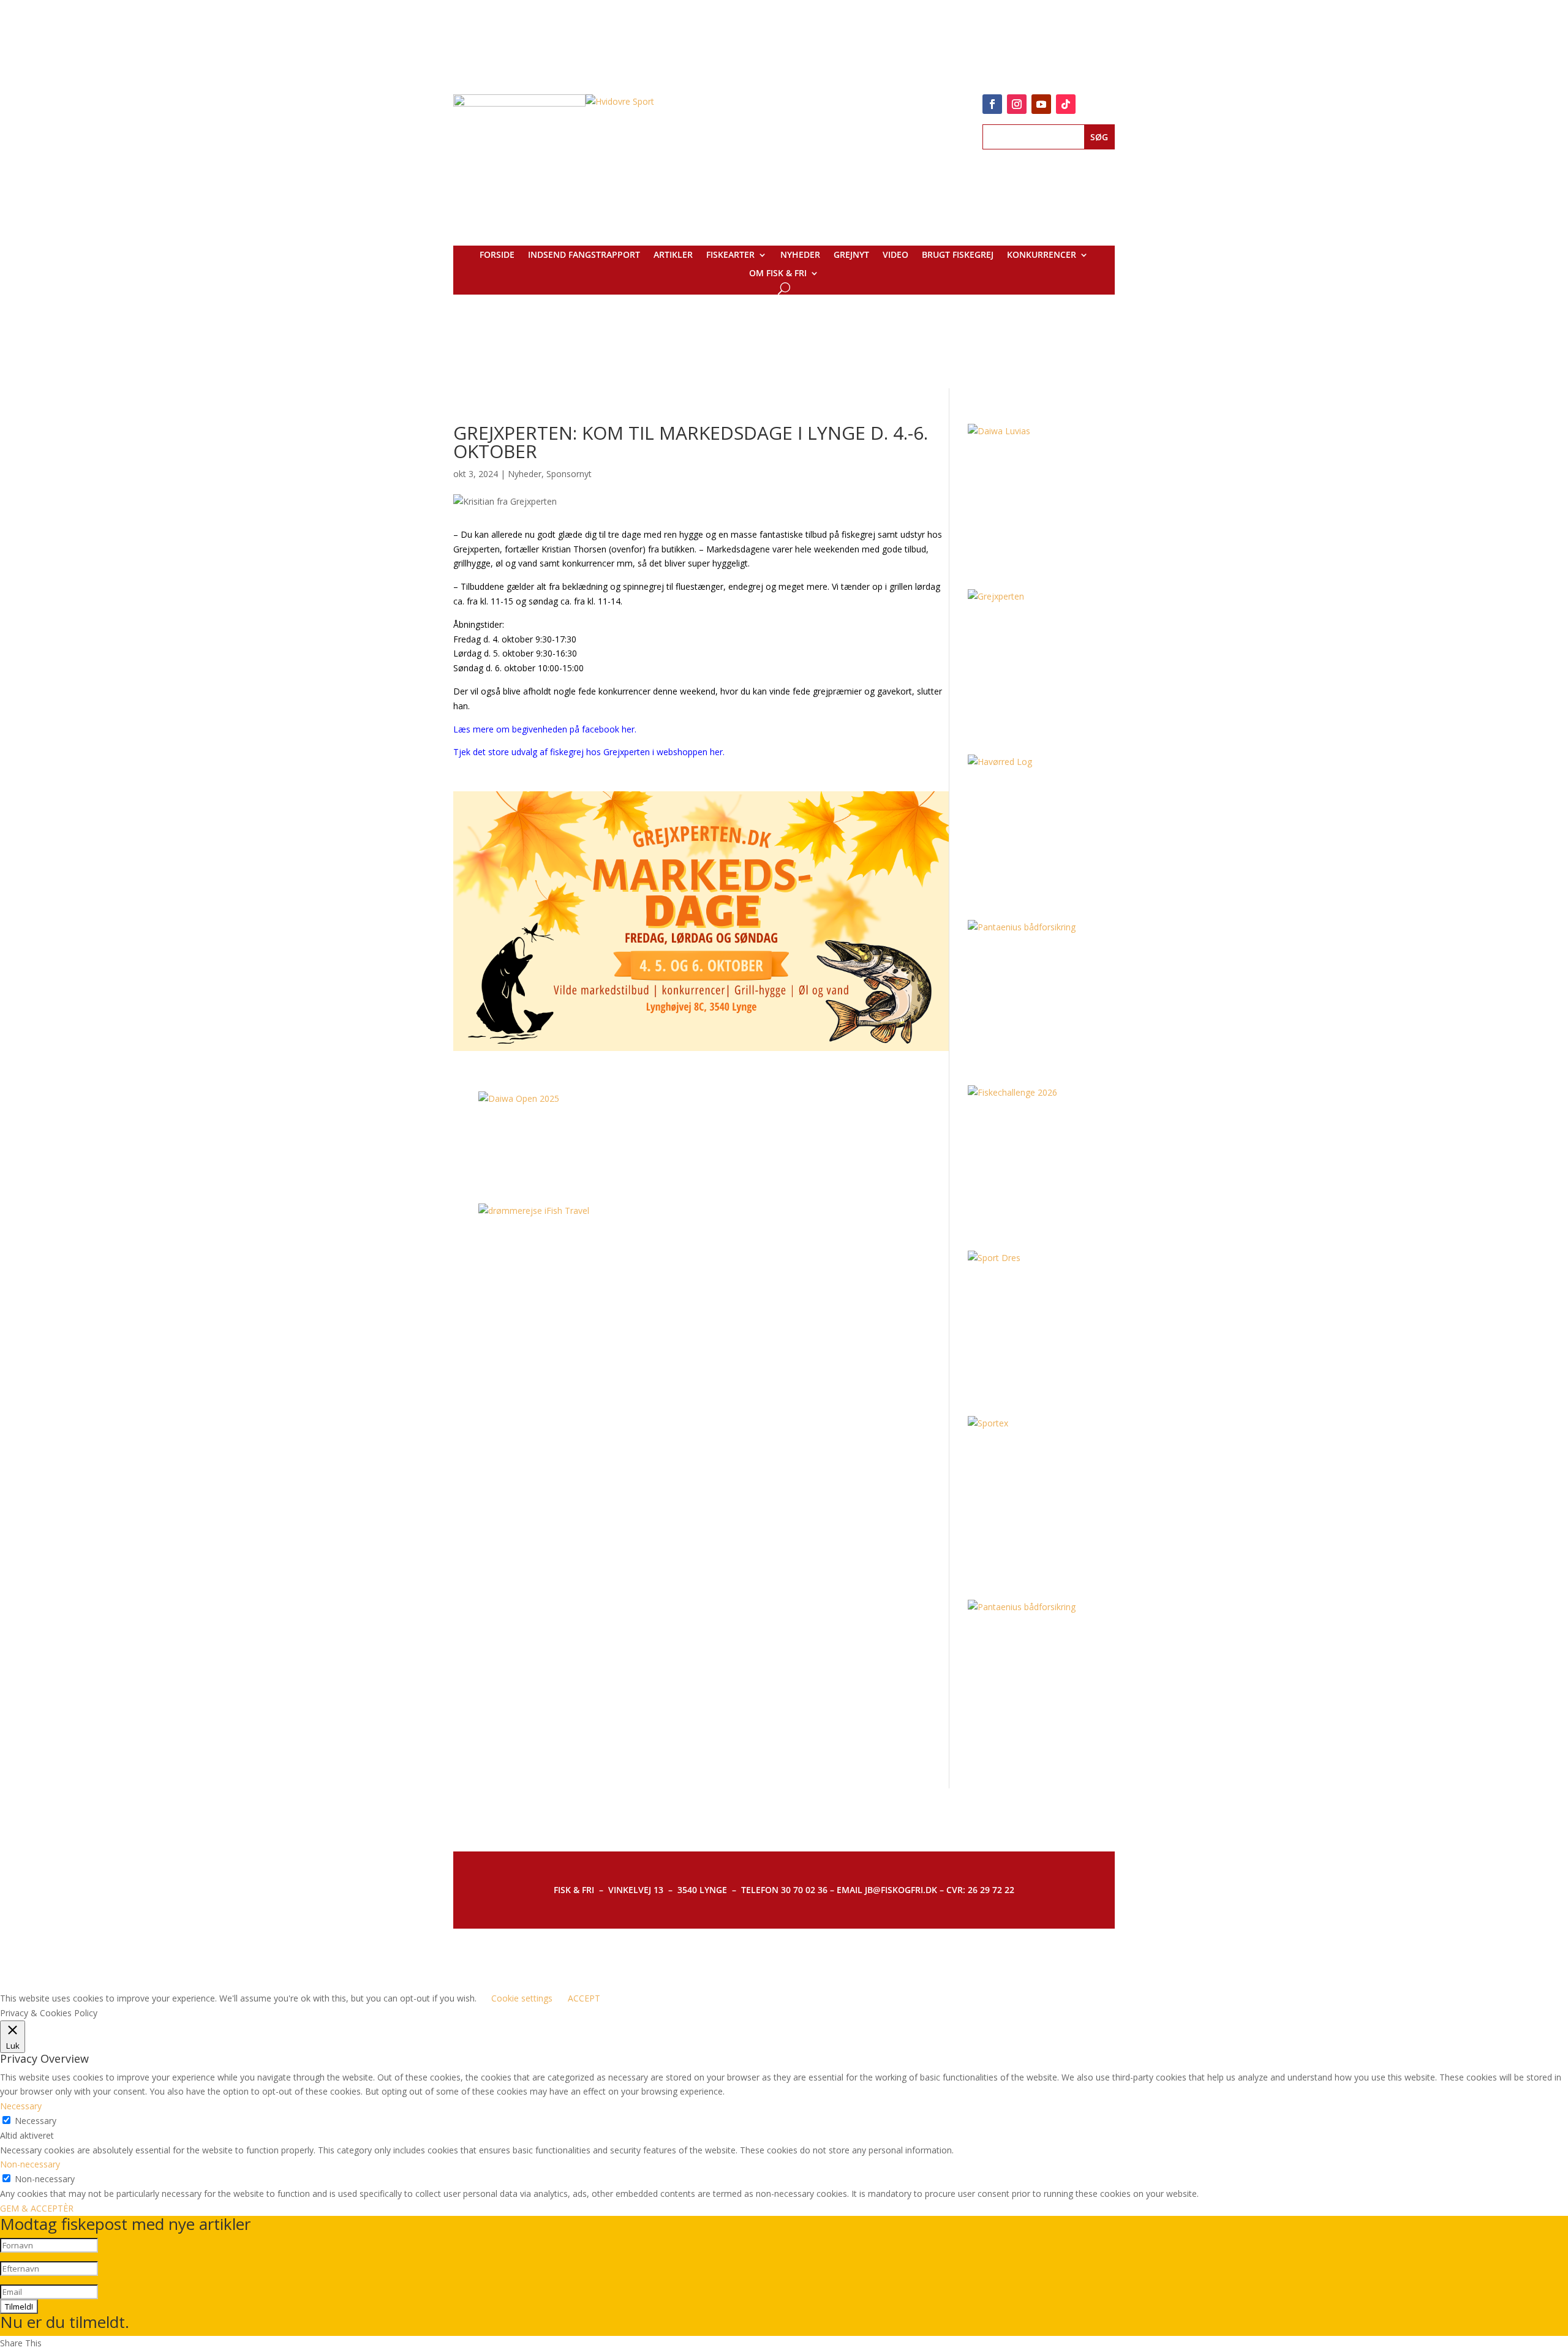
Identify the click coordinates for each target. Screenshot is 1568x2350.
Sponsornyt (569, 474)
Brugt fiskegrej (958, 255)
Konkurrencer (1042, 255)
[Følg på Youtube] (1041, 104)
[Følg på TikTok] (1066, 104)
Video (895, 255)
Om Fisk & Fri (778, 274)
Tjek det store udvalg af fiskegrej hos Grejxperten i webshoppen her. (589, 752)
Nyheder (800, 255)
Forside (497, 255)
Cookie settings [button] (522, 1998)
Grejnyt (851, 255)
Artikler (673, 255)
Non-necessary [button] (30, 2164)
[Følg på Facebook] (992, 104)
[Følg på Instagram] (1017, 104)
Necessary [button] (21, 2106)
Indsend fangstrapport (584, 255)
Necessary (36, 2121)
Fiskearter (730, 255)
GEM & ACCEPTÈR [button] (37, 2208)
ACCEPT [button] (584, 1998)
